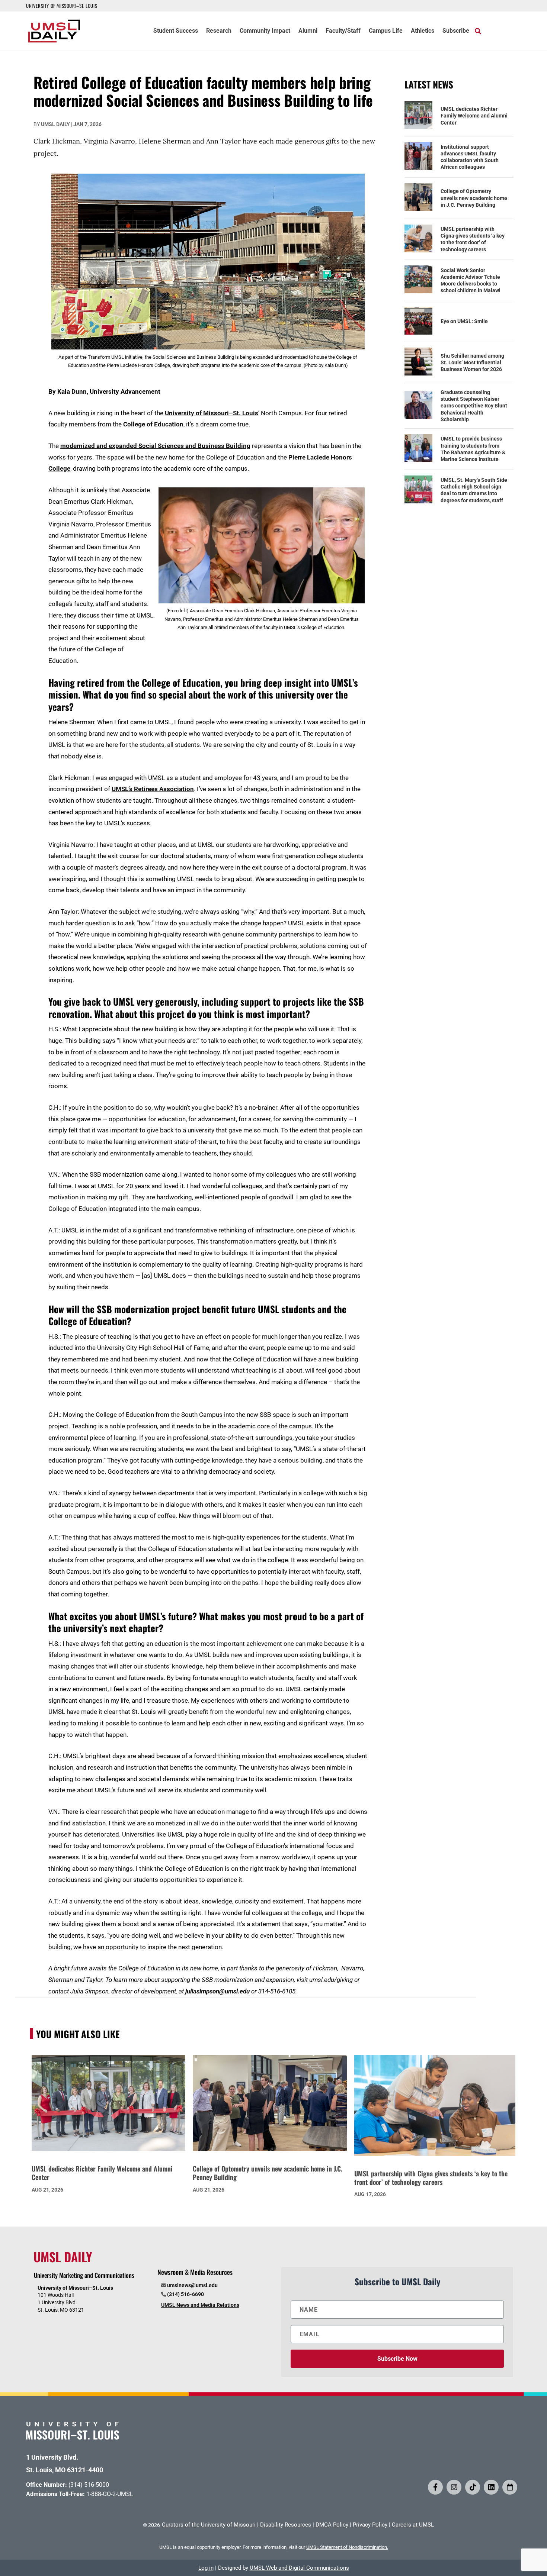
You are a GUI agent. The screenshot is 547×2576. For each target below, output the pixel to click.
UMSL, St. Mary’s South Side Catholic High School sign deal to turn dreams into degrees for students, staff (474, 490)
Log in (206, 2568)
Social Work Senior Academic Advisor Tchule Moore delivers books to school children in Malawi (471, 281)
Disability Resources (286, 2525)
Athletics (423, 31)
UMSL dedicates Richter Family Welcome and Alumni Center (474, 116)
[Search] (478, 31)
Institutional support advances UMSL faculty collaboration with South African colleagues (470, 157)
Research (219, 31)
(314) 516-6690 (185, 2294)
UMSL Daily (55, 124)
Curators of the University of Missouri (209, 2525)
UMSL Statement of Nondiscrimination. (347, 2547)
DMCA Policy (332, 2525)
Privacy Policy (370, 2525)
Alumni (308, 31)
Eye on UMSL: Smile (464, 321)
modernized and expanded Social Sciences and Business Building (155, 446)
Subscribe (456, 31)
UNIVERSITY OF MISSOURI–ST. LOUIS (62, 6)
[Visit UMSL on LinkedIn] (491, 2487)
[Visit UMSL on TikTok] (473, 2487)
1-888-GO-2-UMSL (110, 2494)
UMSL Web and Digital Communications (299, 2568)
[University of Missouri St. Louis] (73, 2437)
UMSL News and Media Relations (200, 2305)
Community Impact (265, 31)
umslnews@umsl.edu (192, 2285)
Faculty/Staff (343, 31)
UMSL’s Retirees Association (153, 789)
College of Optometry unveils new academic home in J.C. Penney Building (474, 198)
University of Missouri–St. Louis (212, 413)
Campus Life (386, 31)
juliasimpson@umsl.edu (217, 1991)
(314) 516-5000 (89, 2485)
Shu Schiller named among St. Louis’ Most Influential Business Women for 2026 (472, 362)
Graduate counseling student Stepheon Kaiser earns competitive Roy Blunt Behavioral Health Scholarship (474, 406)
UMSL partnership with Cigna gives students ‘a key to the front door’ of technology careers (473, 239)
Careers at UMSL (413, 2525)
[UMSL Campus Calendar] (510, 2487)
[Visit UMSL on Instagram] (454, 2487)
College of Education (153, 424)
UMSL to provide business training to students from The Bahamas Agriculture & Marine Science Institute (473, 449)
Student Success (176, 31)
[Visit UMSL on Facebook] (435, 2487)
